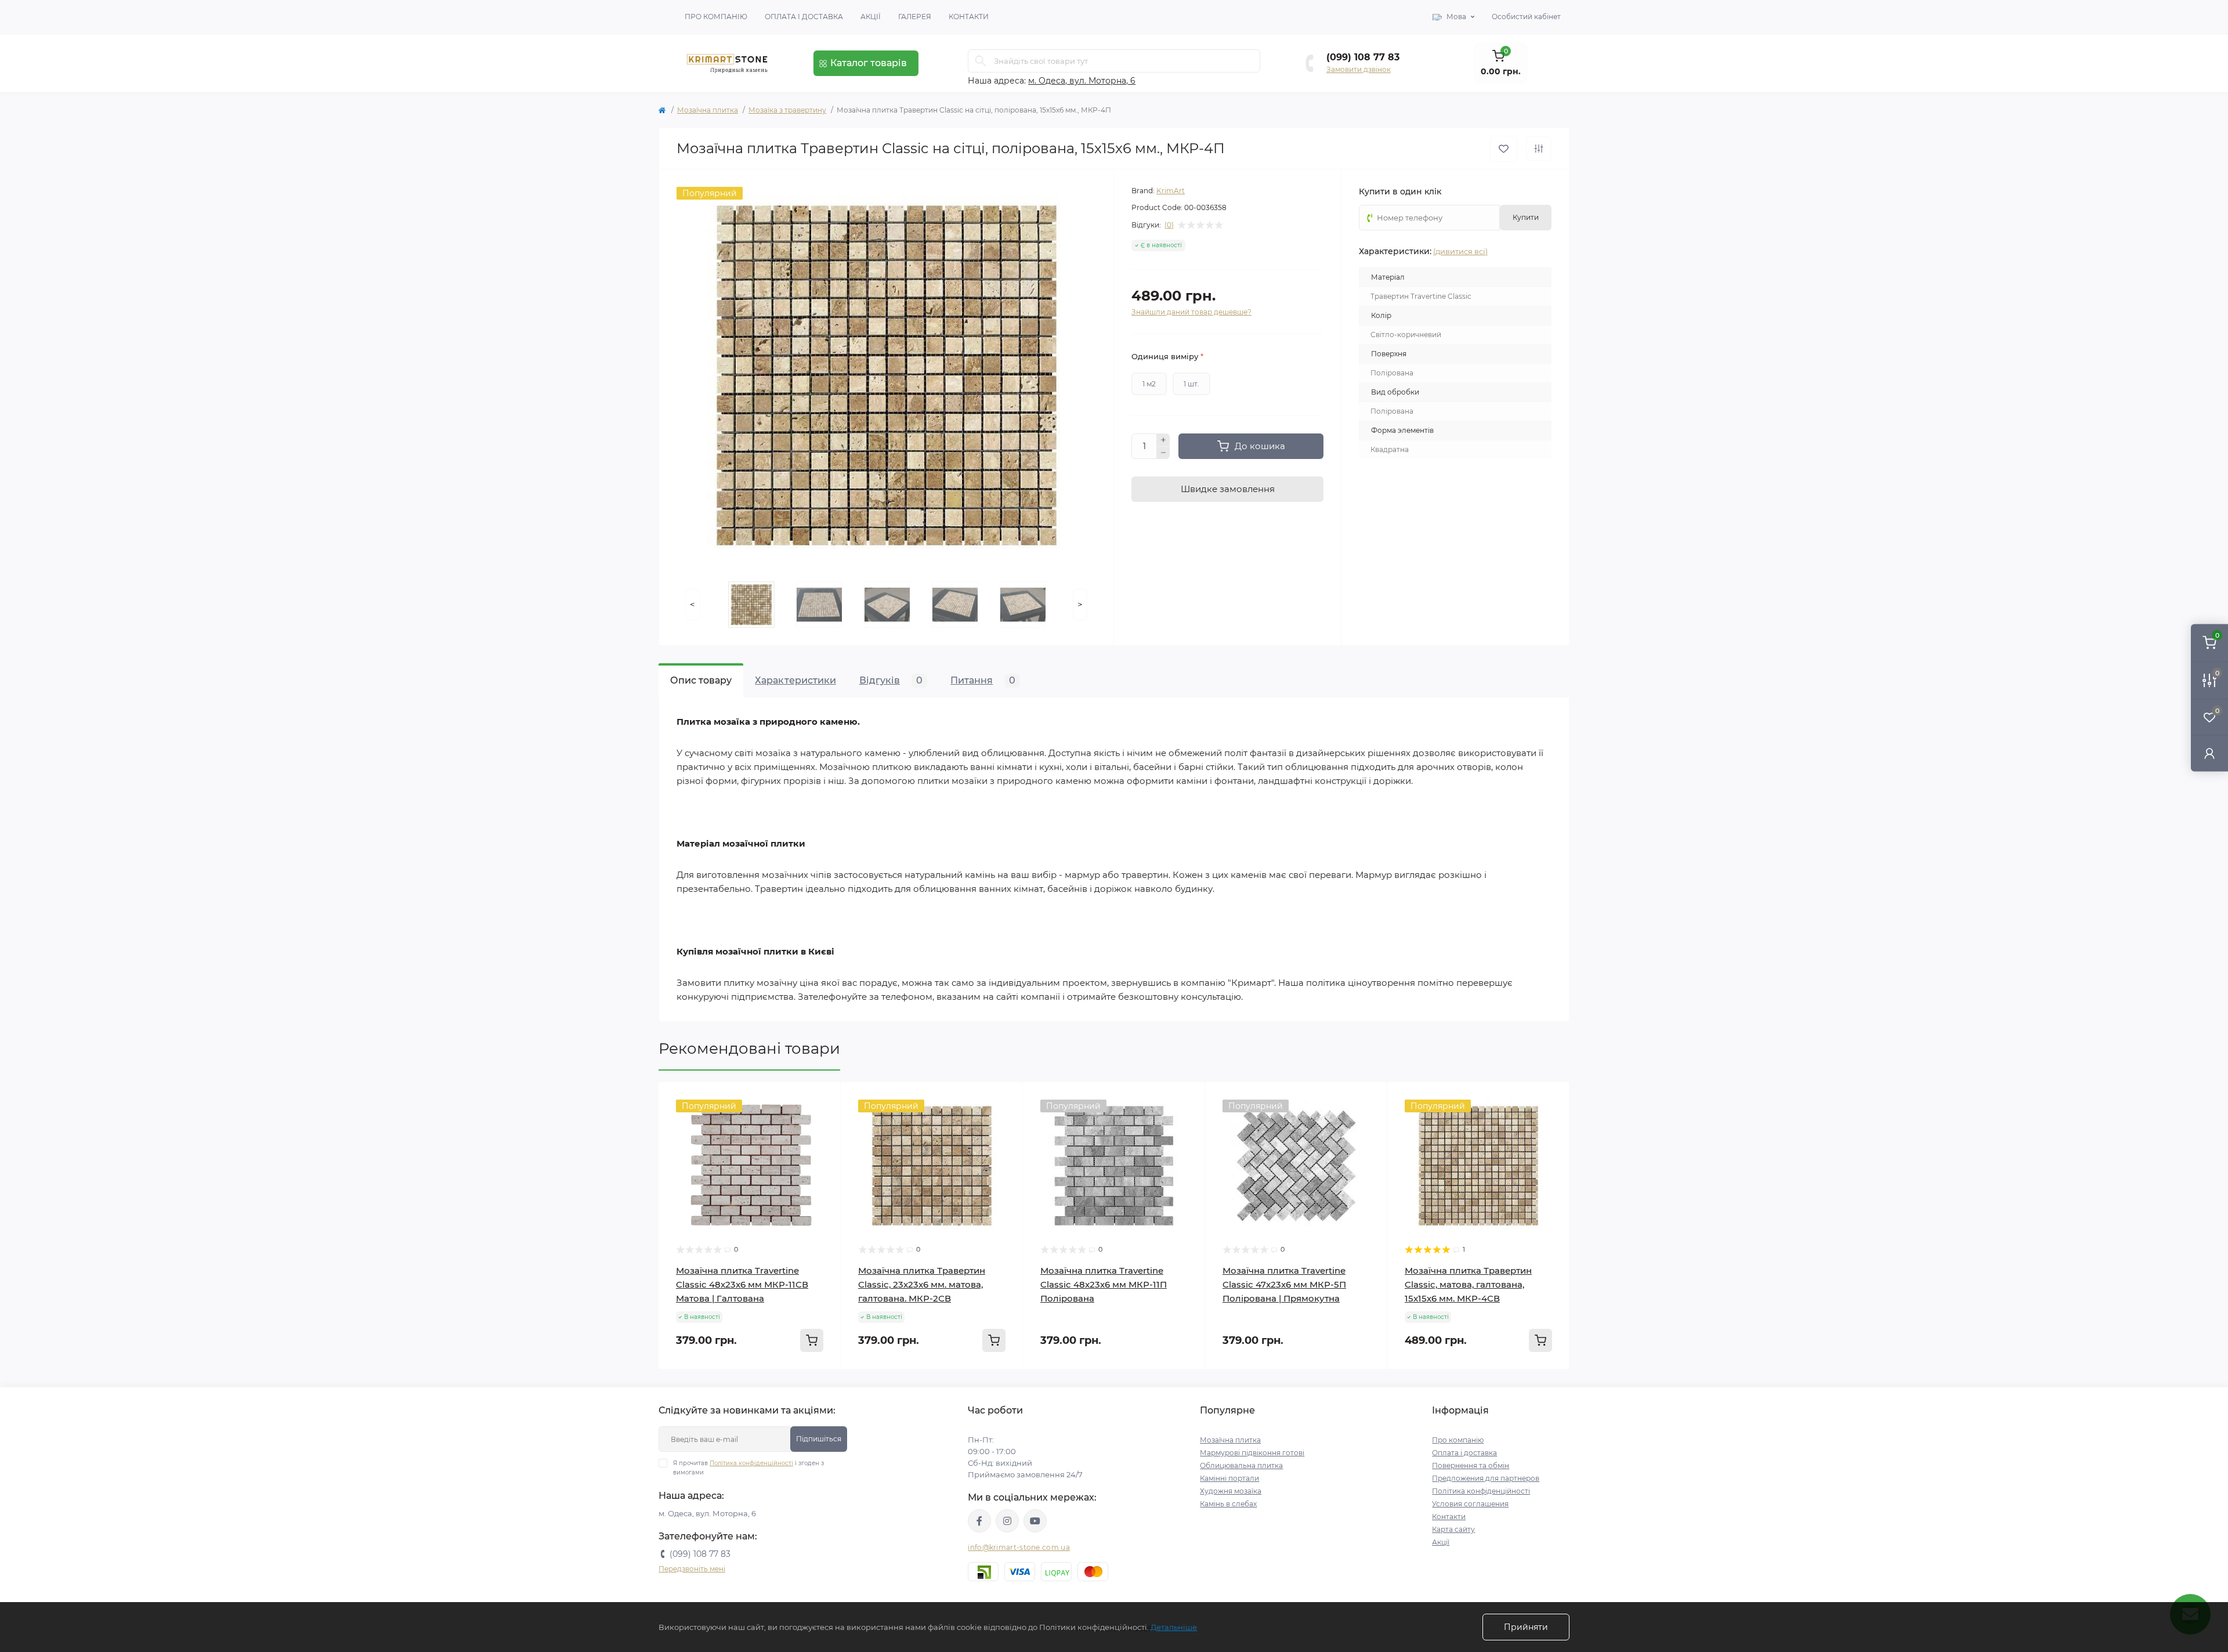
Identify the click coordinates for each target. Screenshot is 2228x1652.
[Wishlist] (823, 1100)
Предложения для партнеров (1486, 1478)
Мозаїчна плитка (708, 110)
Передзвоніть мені (692, 1569)
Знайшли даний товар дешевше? (1191, 312)
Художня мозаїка (1231, 1491)
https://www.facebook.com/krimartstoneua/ (979, 1521)
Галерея (915, 17)
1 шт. (1191, 384)
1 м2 (1149, 384)
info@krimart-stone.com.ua (1019, 1547)
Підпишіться (819, 1439)
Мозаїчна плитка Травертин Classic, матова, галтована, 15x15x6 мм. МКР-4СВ (1468, 1284)
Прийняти (1526, 1627)
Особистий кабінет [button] (1526, 17)
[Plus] (1163, 440)
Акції (871, 17)
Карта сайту (1453, 1529)
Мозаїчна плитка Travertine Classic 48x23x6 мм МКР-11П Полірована (1104, 1284)
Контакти (969, 17)
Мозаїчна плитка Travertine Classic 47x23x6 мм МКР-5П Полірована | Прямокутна (1284, 1284)
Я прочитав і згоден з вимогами (748, 1468)
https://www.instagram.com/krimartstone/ (1007, 1521)
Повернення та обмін (1471, 1465)
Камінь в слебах (1228, 1504)
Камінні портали (1229, 1478)
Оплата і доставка (804, 17)
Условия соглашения (1470, 1504)
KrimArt (1171, 191)
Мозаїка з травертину (787, 110)
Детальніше (1174, 1627)
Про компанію (716, 17)
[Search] (981, 61)
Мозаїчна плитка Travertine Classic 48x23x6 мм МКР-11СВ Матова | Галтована (742, 1284)
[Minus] (1163, 453)
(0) (1169, 225)
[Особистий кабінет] (2209, 753)
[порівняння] (1539, 149)
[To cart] (812, 1340)
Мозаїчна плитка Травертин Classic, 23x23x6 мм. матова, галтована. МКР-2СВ (922, 1284)
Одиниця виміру (1167, 356)
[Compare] (823, 1122)
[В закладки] (1504, 149)
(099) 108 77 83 (1363, 57)
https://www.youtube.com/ (1035, 1521)
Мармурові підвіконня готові (1252, 1453)
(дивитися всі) (1460, 251)
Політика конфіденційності (751, 1463)
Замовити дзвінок (1359, 69)
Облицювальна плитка (1241, 1465)
